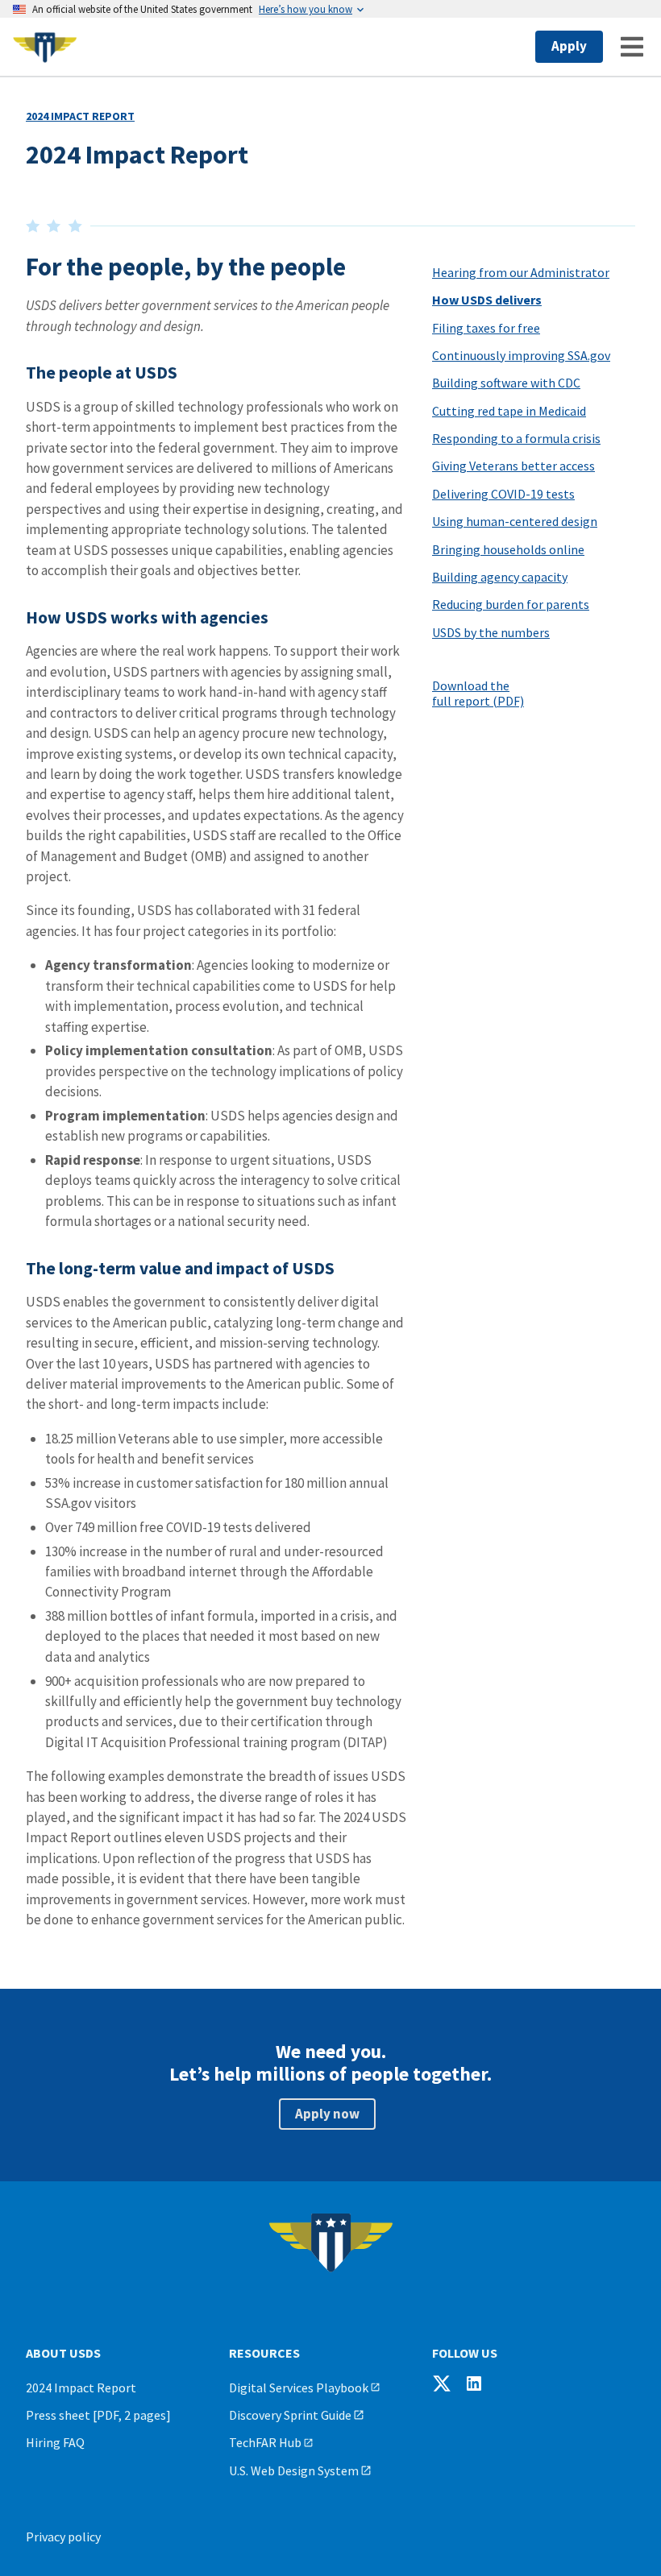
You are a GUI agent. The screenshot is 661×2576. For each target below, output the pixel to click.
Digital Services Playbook (299, 2388)
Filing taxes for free (486, 328)
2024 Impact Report (80, 116)
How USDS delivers (487, 300)
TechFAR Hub (265, 2442)
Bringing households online (508, 549)
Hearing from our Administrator (521, 272)
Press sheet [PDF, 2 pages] (98, 2415)
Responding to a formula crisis (516, 438)
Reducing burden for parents (511, 604)
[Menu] (632, 47)
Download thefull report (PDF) (478, 693)
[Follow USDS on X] (442, 2383)
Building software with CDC (506, 383)
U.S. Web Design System (294, 2470)
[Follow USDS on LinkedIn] (474, 2383)
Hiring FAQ (55, 2442)
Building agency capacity (500, 577)
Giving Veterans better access (513, 466)
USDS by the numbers (491, 632)
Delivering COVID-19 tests (503, 494)
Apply (569, 46)
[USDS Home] (124, 47)
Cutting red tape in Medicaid (509, 411)
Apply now (327, 2114)
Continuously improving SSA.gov (521, 355)
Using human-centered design (515, 521)
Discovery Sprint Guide (290, 2415)
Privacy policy (63, 2537)
